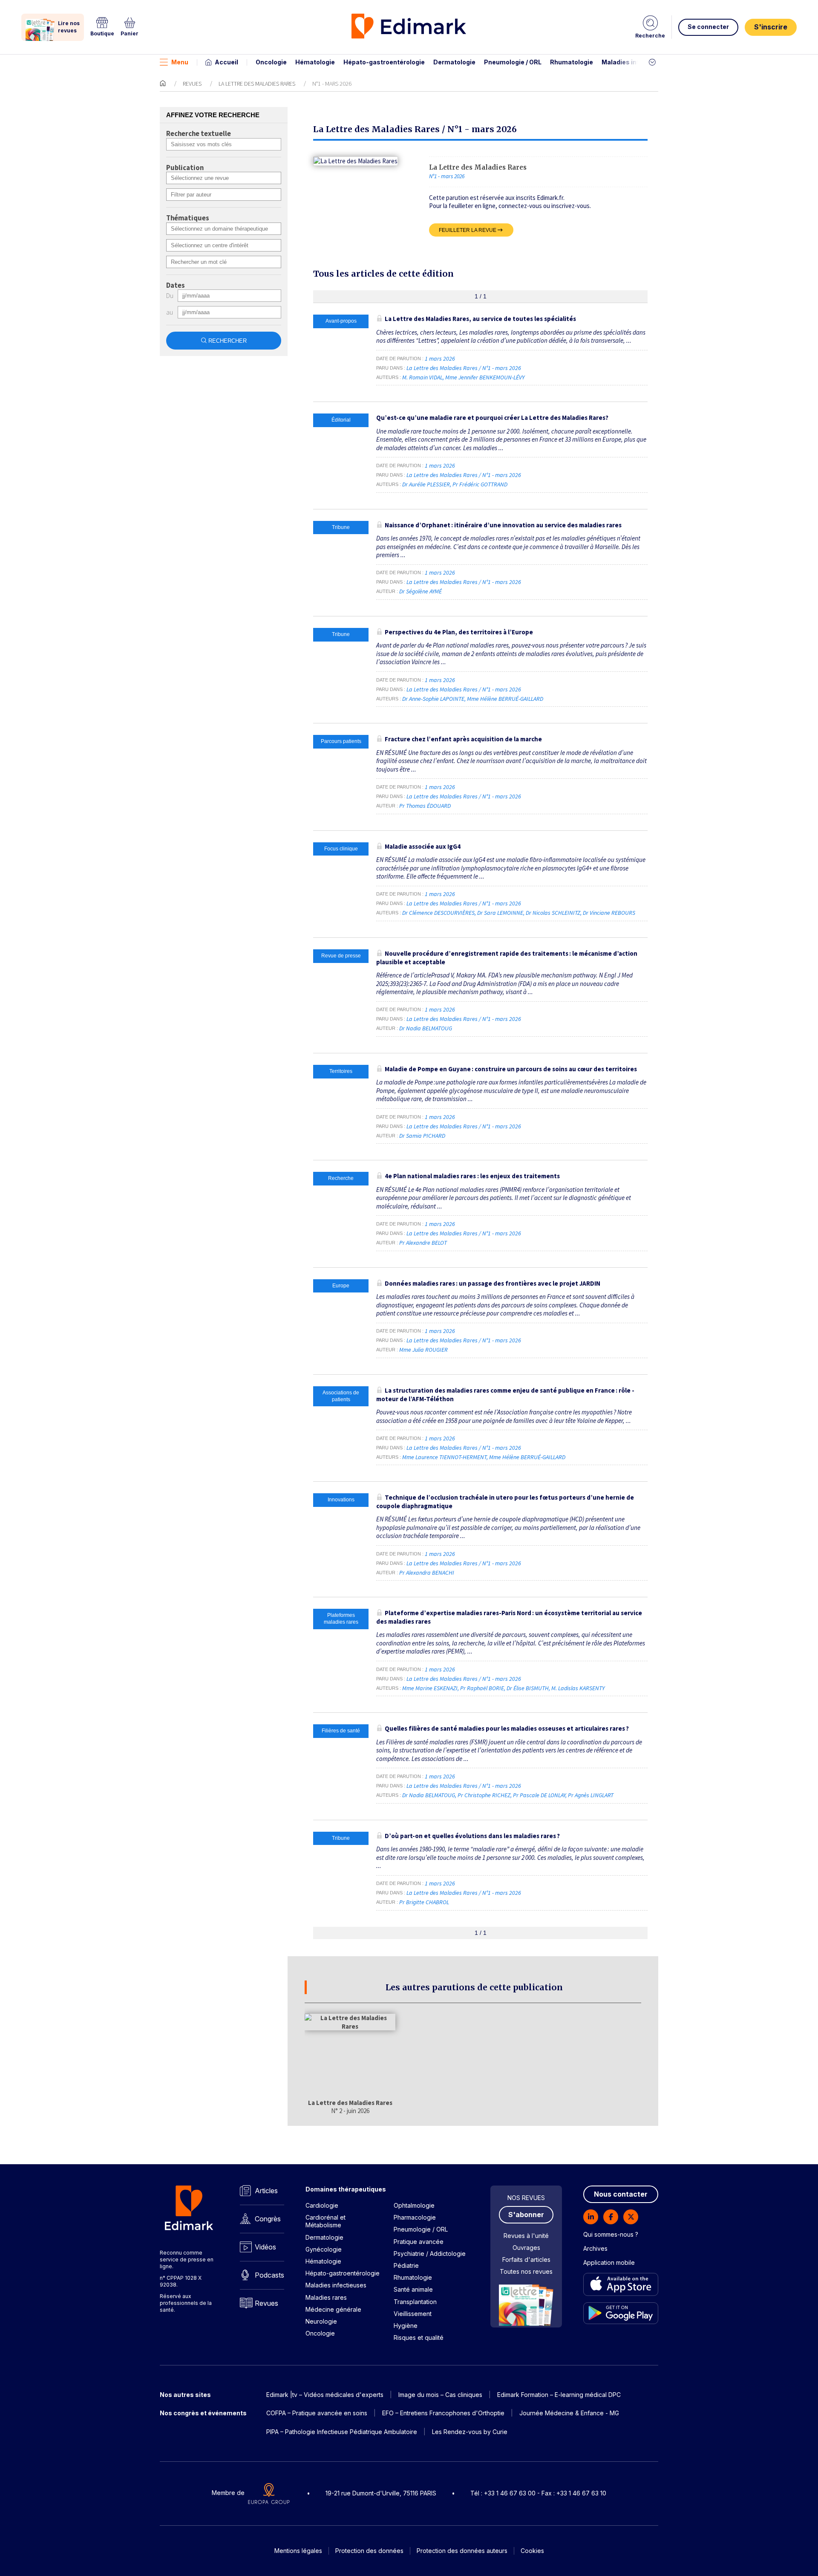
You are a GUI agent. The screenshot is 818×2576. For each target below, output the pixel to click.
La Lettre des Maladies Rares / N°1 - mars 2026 (464, 368)
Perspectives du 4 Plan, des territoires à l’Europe (459, 632)
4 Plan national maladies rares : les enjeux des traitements (472, 1176)
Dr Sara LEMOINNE (500, 913)
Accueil (226, 62)
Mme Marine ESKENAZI (430, 1688)
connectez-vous (520, 206)
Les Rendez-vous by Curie (470, 2432)
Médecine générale (333, 2309)
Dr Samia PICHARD (422, 1136)
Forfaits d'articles (526, 2259)
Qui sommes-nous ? (611, 2234)
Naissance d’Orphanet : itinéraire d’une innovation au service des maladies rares (503, 525)
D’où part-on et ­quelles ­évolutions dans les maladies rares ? (472, 1836)
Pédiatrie (406, 2265)
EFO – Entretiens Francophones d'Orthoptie (443, 2413)
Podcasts (269, 2275)
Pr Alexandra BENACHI (427, 1573)
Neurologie (321, 2321)
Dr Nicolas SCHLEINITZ (553, 913)
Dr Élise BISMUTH (528, 1688)
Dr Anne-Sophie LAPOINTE (433, 699)
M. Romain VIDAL (422, 377)
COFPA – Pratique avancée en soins (317, 2413)
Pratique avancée (419, 2242)
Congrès (268, 2219)
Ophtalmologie (414, 2205)
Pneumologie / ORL (513, 62)
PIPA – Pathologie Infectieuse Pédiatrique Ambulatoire (342, 2432)
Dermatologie (454, 62)
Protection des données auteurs (462, 2551)
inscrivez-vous (570, 206)
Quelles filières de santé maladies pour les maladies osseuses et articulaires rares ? (507, 1728)
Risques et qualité (419, 2337)
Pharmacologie (415, 2217)
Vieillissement (413, 2314)
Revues (192, 84)
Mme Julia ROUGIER (423, 1350)
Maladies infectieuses (636, 62)
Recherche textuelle (199, 134)
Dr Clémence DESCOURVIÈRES (438, 913)
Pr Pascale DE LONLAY (539, 1795)
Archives (595, 2248)
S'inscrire (771, 27)
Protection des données (369, 2551)
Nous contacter (621, 2194)
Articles (266, 2191)
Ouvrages (526, 2248)
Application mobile (609, 2262)
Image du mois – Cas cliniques (440, 2395)
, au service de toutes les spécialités (480, 319)
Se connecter (708, 27)
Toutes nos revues (526, 2271)
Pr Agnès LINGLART (591, 1795)
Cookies (532, 2551)
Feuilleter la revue (468, 230)
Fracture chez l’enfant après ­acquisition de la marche (463, 739)
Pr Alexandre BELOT (423, 1243)
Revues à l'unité (526, 2236)
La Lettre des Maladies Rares (257, 84)
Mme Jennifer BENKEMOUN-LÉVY (485, 377)
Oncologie (271, 62)
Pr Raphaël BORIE (482, 1688)
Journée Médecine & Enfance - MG (569, 2413)
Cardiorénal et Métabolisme (325, 2221)
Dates (176, 286)
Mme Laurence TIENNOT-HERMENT (444, 1457)
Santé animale (413, 2289)
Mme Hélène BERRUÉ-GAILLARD (505, 699)
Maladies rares (326, 2297)
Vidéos (265, 2247)
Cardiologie (322, 2205)
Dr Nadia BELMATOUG (426, 1028)
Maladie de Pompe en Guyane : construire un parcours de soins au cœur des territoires (511, 1069)
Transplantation (415, 2302)
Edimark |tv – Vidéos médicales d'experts (325, 2395)
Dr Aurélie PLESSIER (426, 484)
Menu (180, 62)
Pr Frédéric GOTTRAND (480, 484)
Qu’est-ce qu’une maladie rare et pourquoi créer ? (492, 418)
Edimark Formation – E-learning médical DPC (559, 2395)
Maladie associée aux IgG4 (423, 846)
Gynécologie (324, 2249)
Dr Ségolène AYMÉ (421, 591)
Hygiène (406, 2326)
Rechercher (228, 341)
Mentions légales (298, 2551)
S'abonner (526, 2215)
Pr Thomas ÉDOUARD (425, 806)
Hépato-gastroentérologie (384, 62)
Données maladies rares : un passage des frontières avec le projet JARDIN (493, 1283)
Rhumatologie (572, 62)
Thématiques (188, 218)
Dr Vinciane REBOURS (609, 913)
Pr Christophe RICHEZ (484, 1795)
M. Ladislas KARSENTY (578, 1688)
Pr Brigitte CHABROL (424, 1902)
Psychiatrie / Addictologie (430, 2254)
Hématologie (315, 62)
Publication (185, 168)
